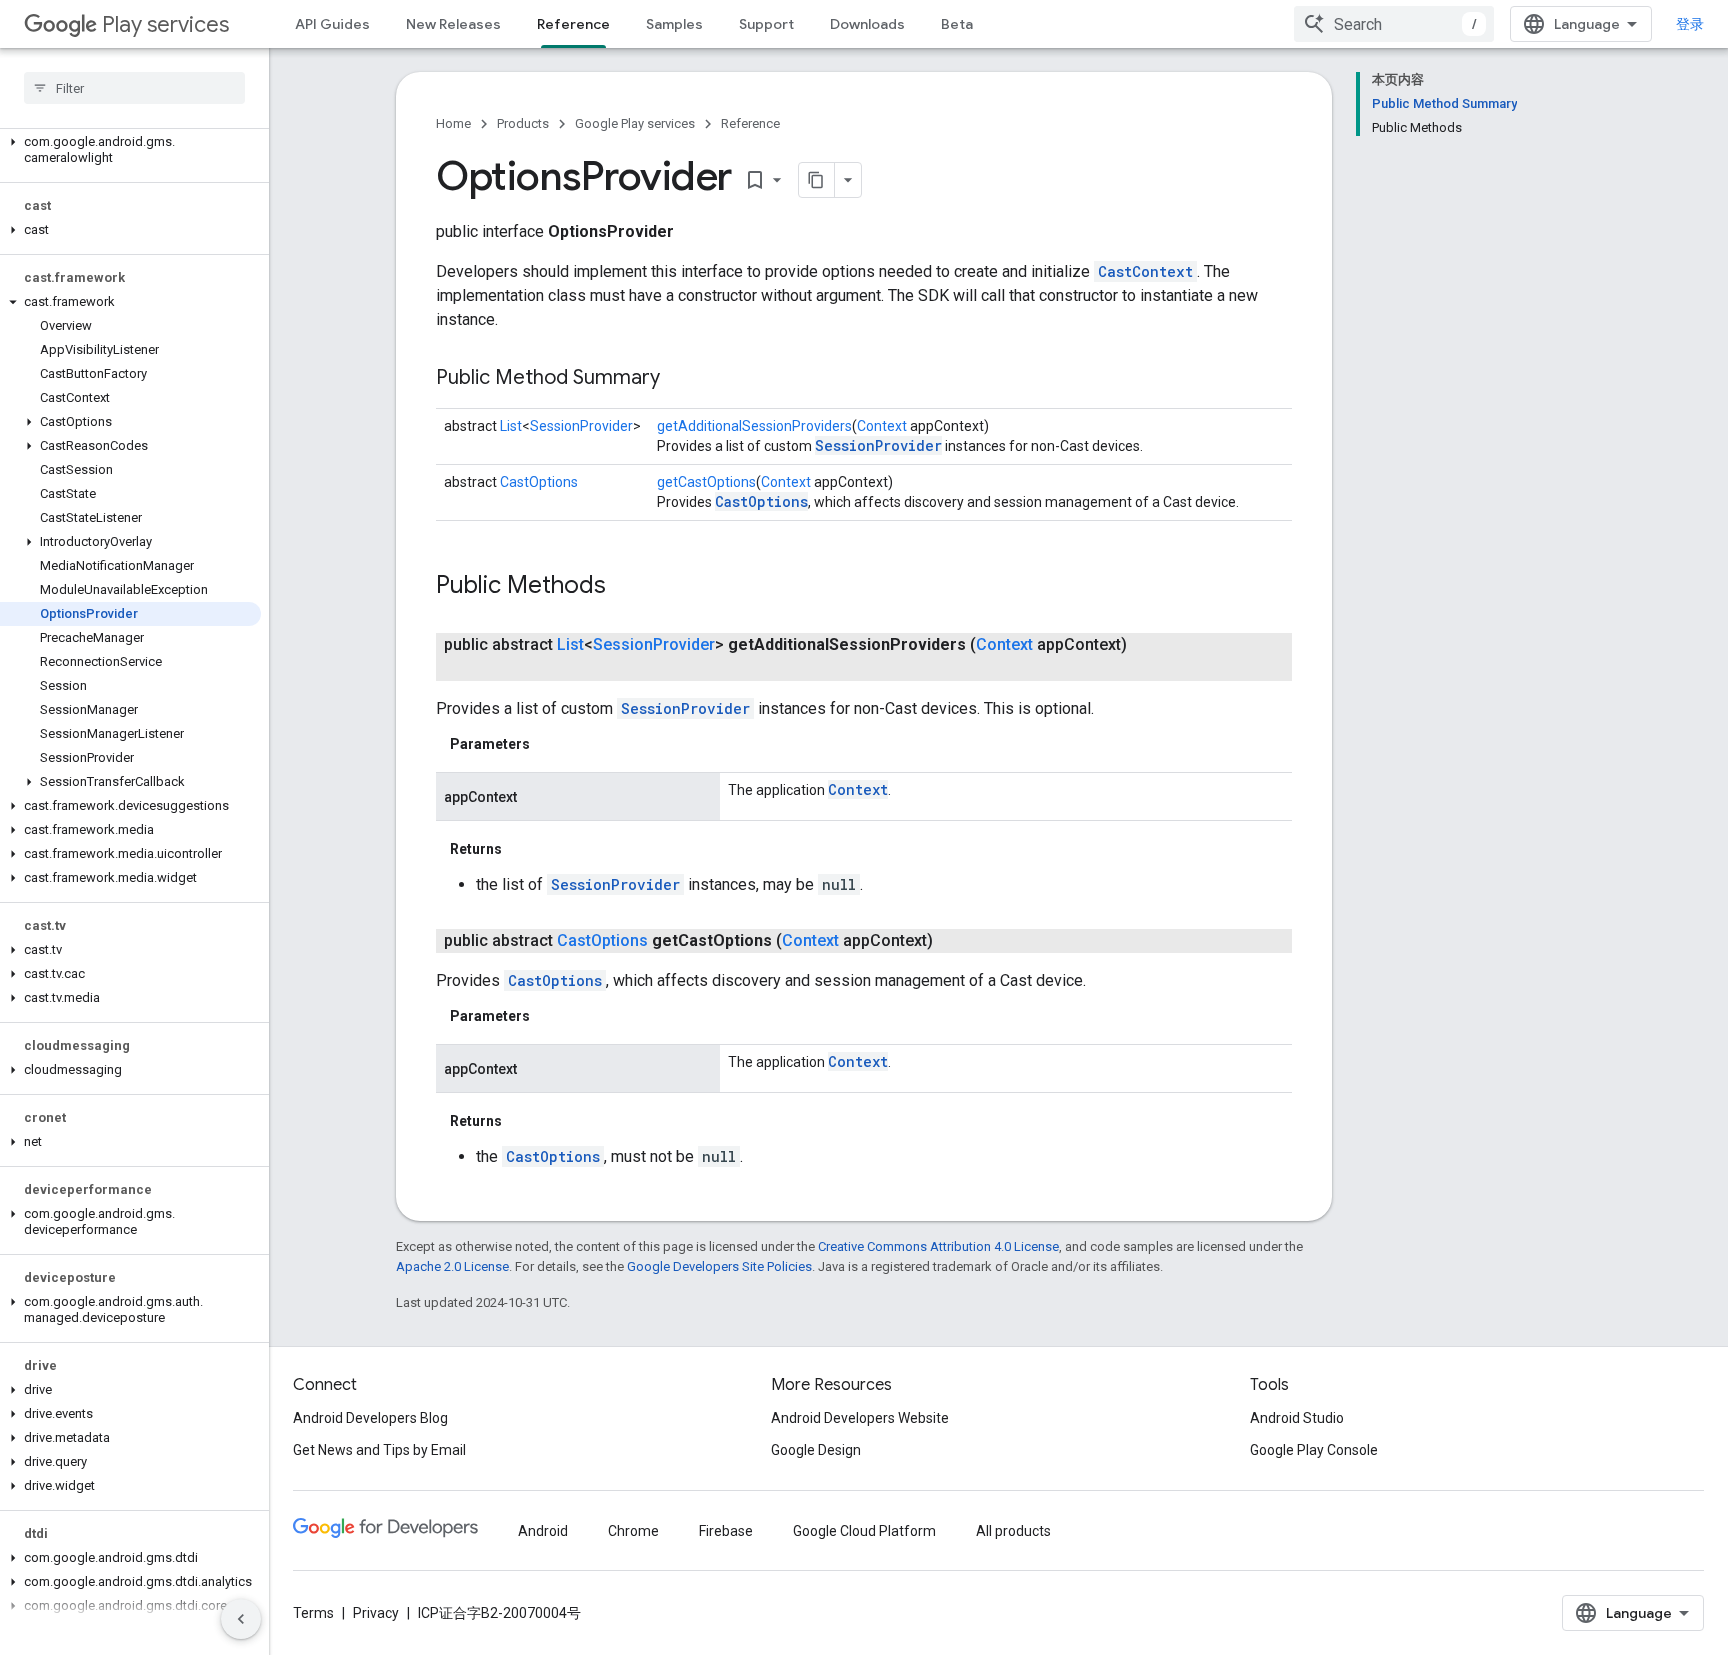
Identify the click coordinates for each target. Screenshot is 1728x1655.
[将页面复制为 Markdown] (817, 180)
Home (453, 123)
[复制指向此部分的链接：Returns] (522, 849)
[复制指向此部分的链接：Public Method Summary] (680, 379)
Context (882, 426)
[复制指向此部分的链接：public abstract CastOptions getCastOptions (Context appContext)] (953, 941)
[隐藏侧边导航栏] (241, 1619)
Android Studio (1297, 1418)
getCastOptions (706, 482)
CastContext (1145, 271)
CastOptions (539, 482)
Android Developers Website (860, 1418)
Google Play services (635, 123)
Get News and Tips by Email (379, 1450)
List (511, 426)
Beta (957, 24)
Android (543, 1531)
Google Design (816, 1450)
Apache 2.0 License (452, 1266)
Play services (165, 24)
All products (1013, 1531)
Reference (573, 24)
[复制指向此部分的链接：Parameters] (550, 744)
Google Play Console (1314, 1450)
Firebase (726, 1531)
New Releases (453, 24)
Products (523, 123)
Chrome (633, 1531)
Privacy (376, 1613)
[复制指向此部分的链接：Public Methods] (626, 587)
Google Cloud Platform (864, 1531)
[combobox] (1394, 24)
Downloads (867, 24)
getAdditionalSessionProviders (754, 426)
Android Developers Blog (370, 1418)
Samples (674, 24)
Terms (313, 1613)
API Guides (332, 24)
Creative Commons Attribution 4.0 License (938, 1246)
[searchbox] (134, 88)
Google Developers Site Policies (719, 1266)
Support (766, 24)
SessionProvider (581, 426)
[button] (130, 150)
